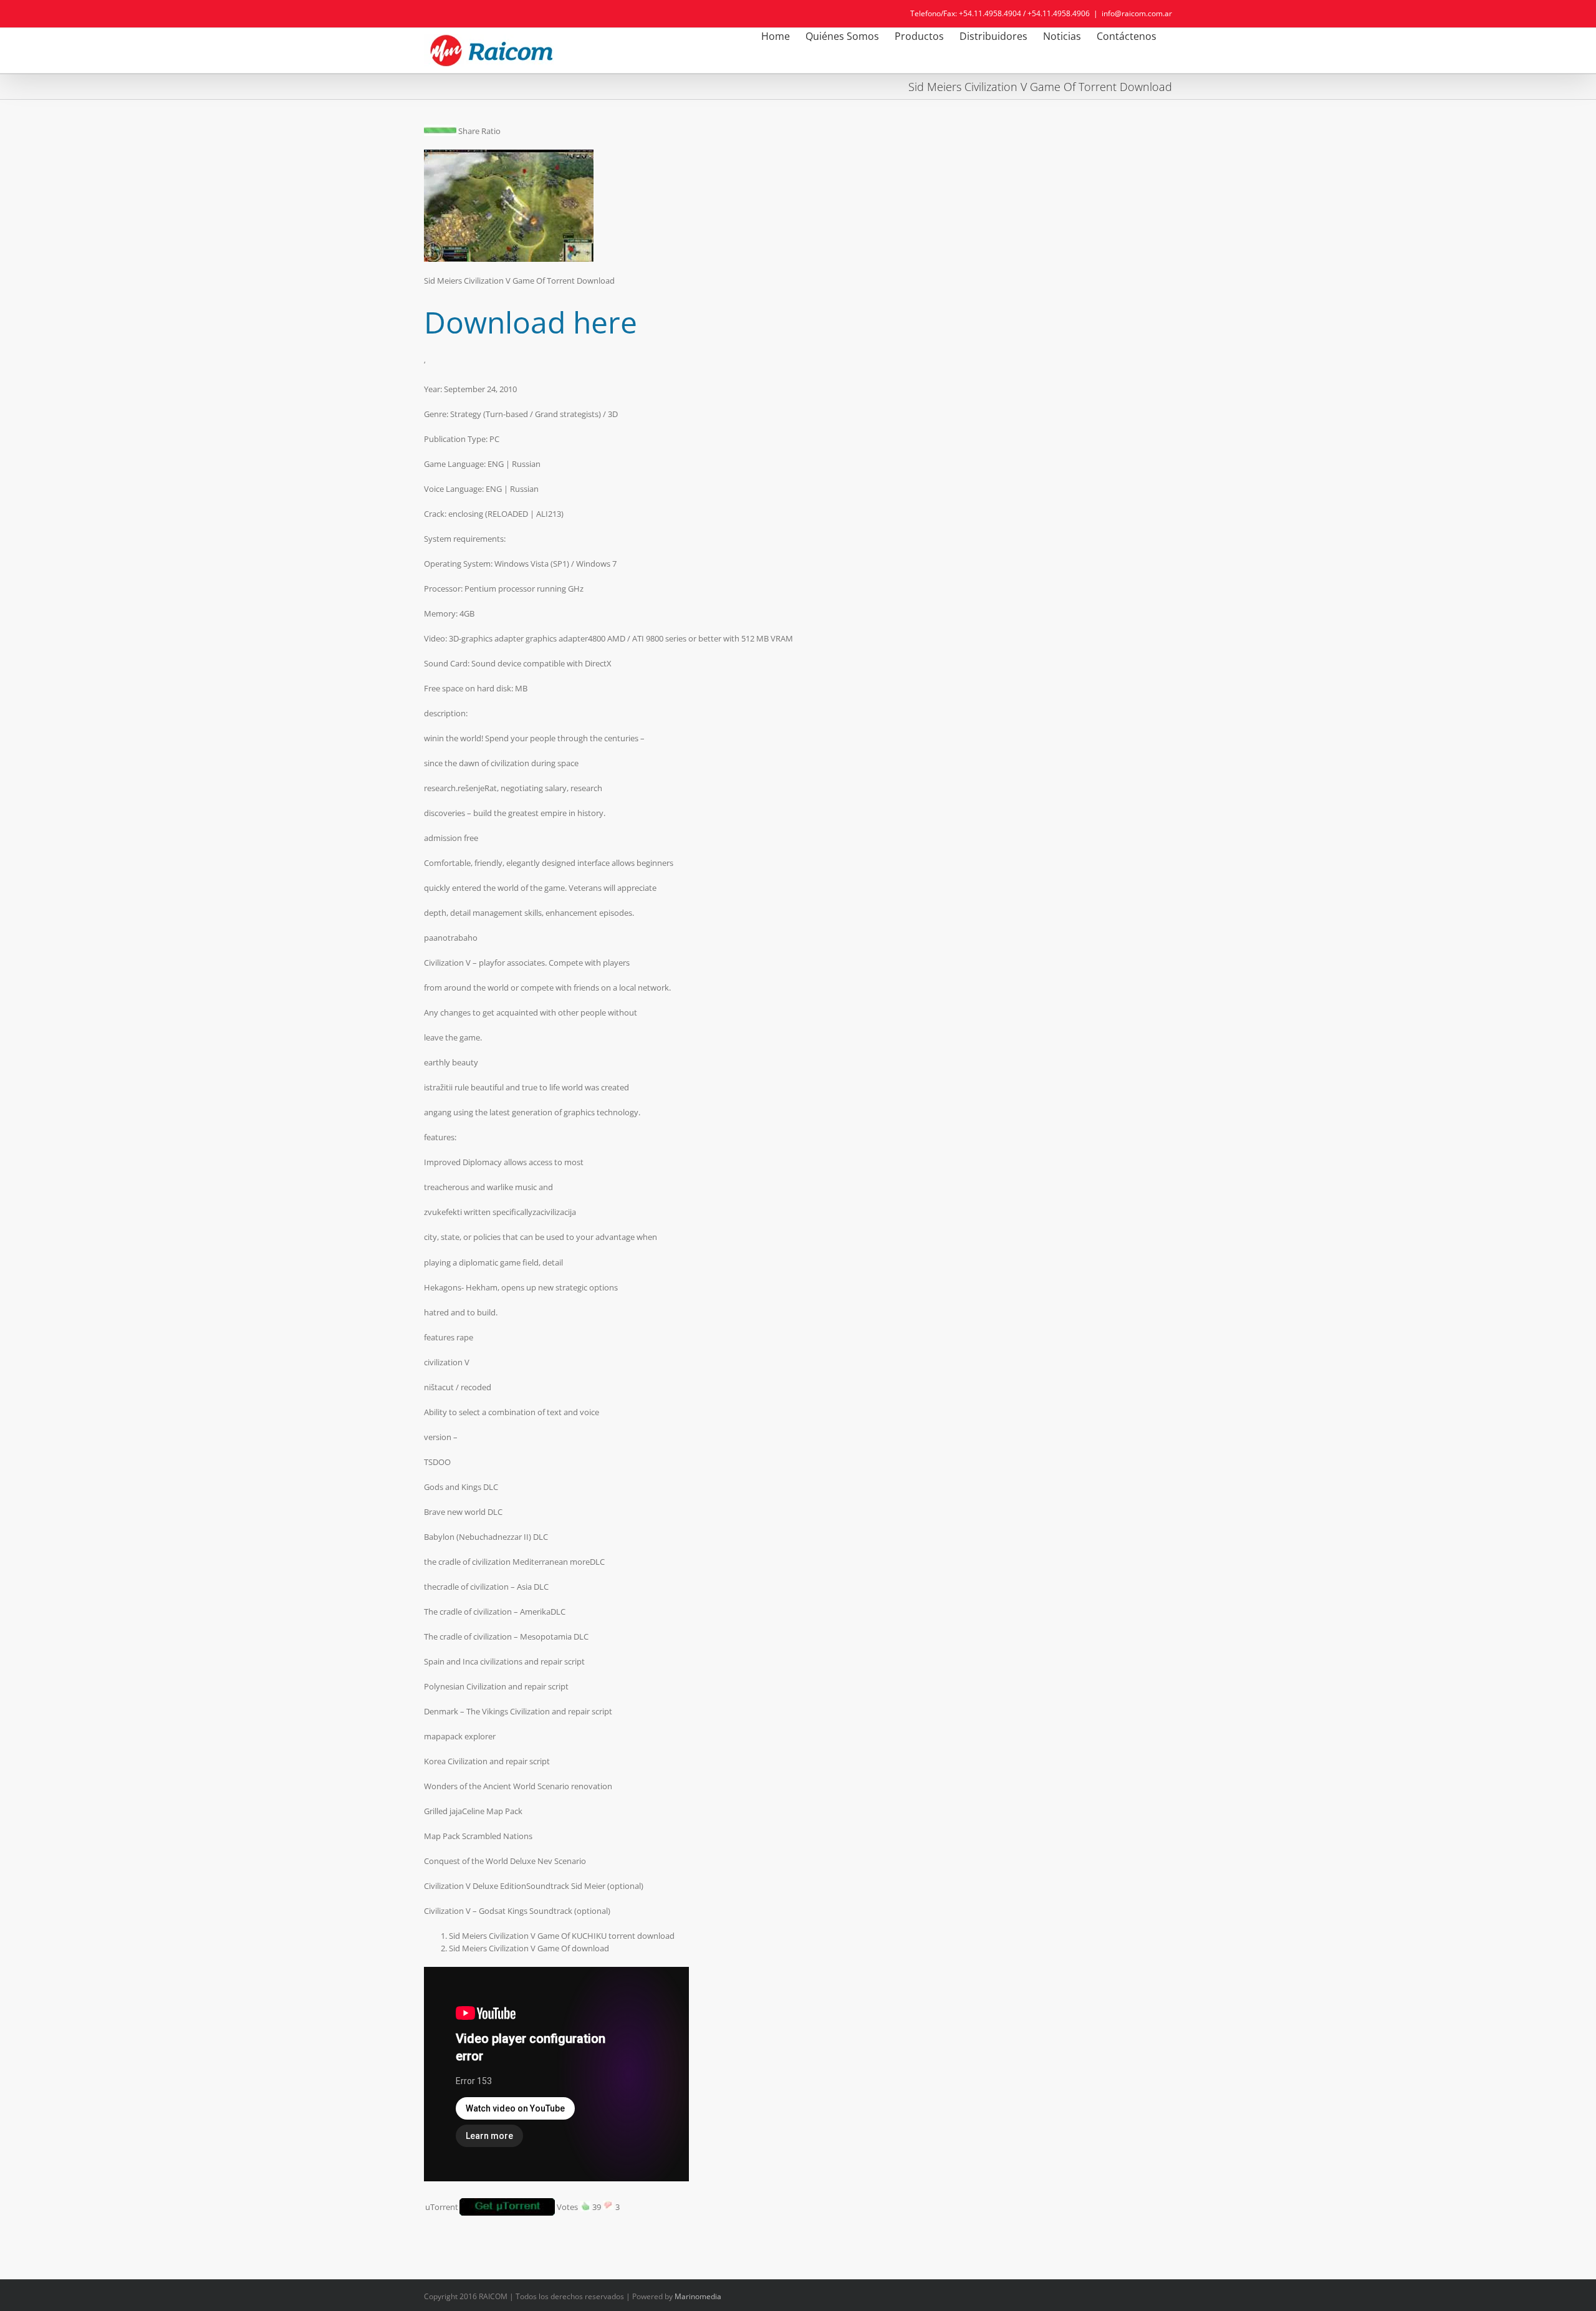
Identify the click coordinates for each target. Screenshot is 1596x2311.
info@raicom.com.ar (1137, 13)
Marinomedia (698, 2296)
